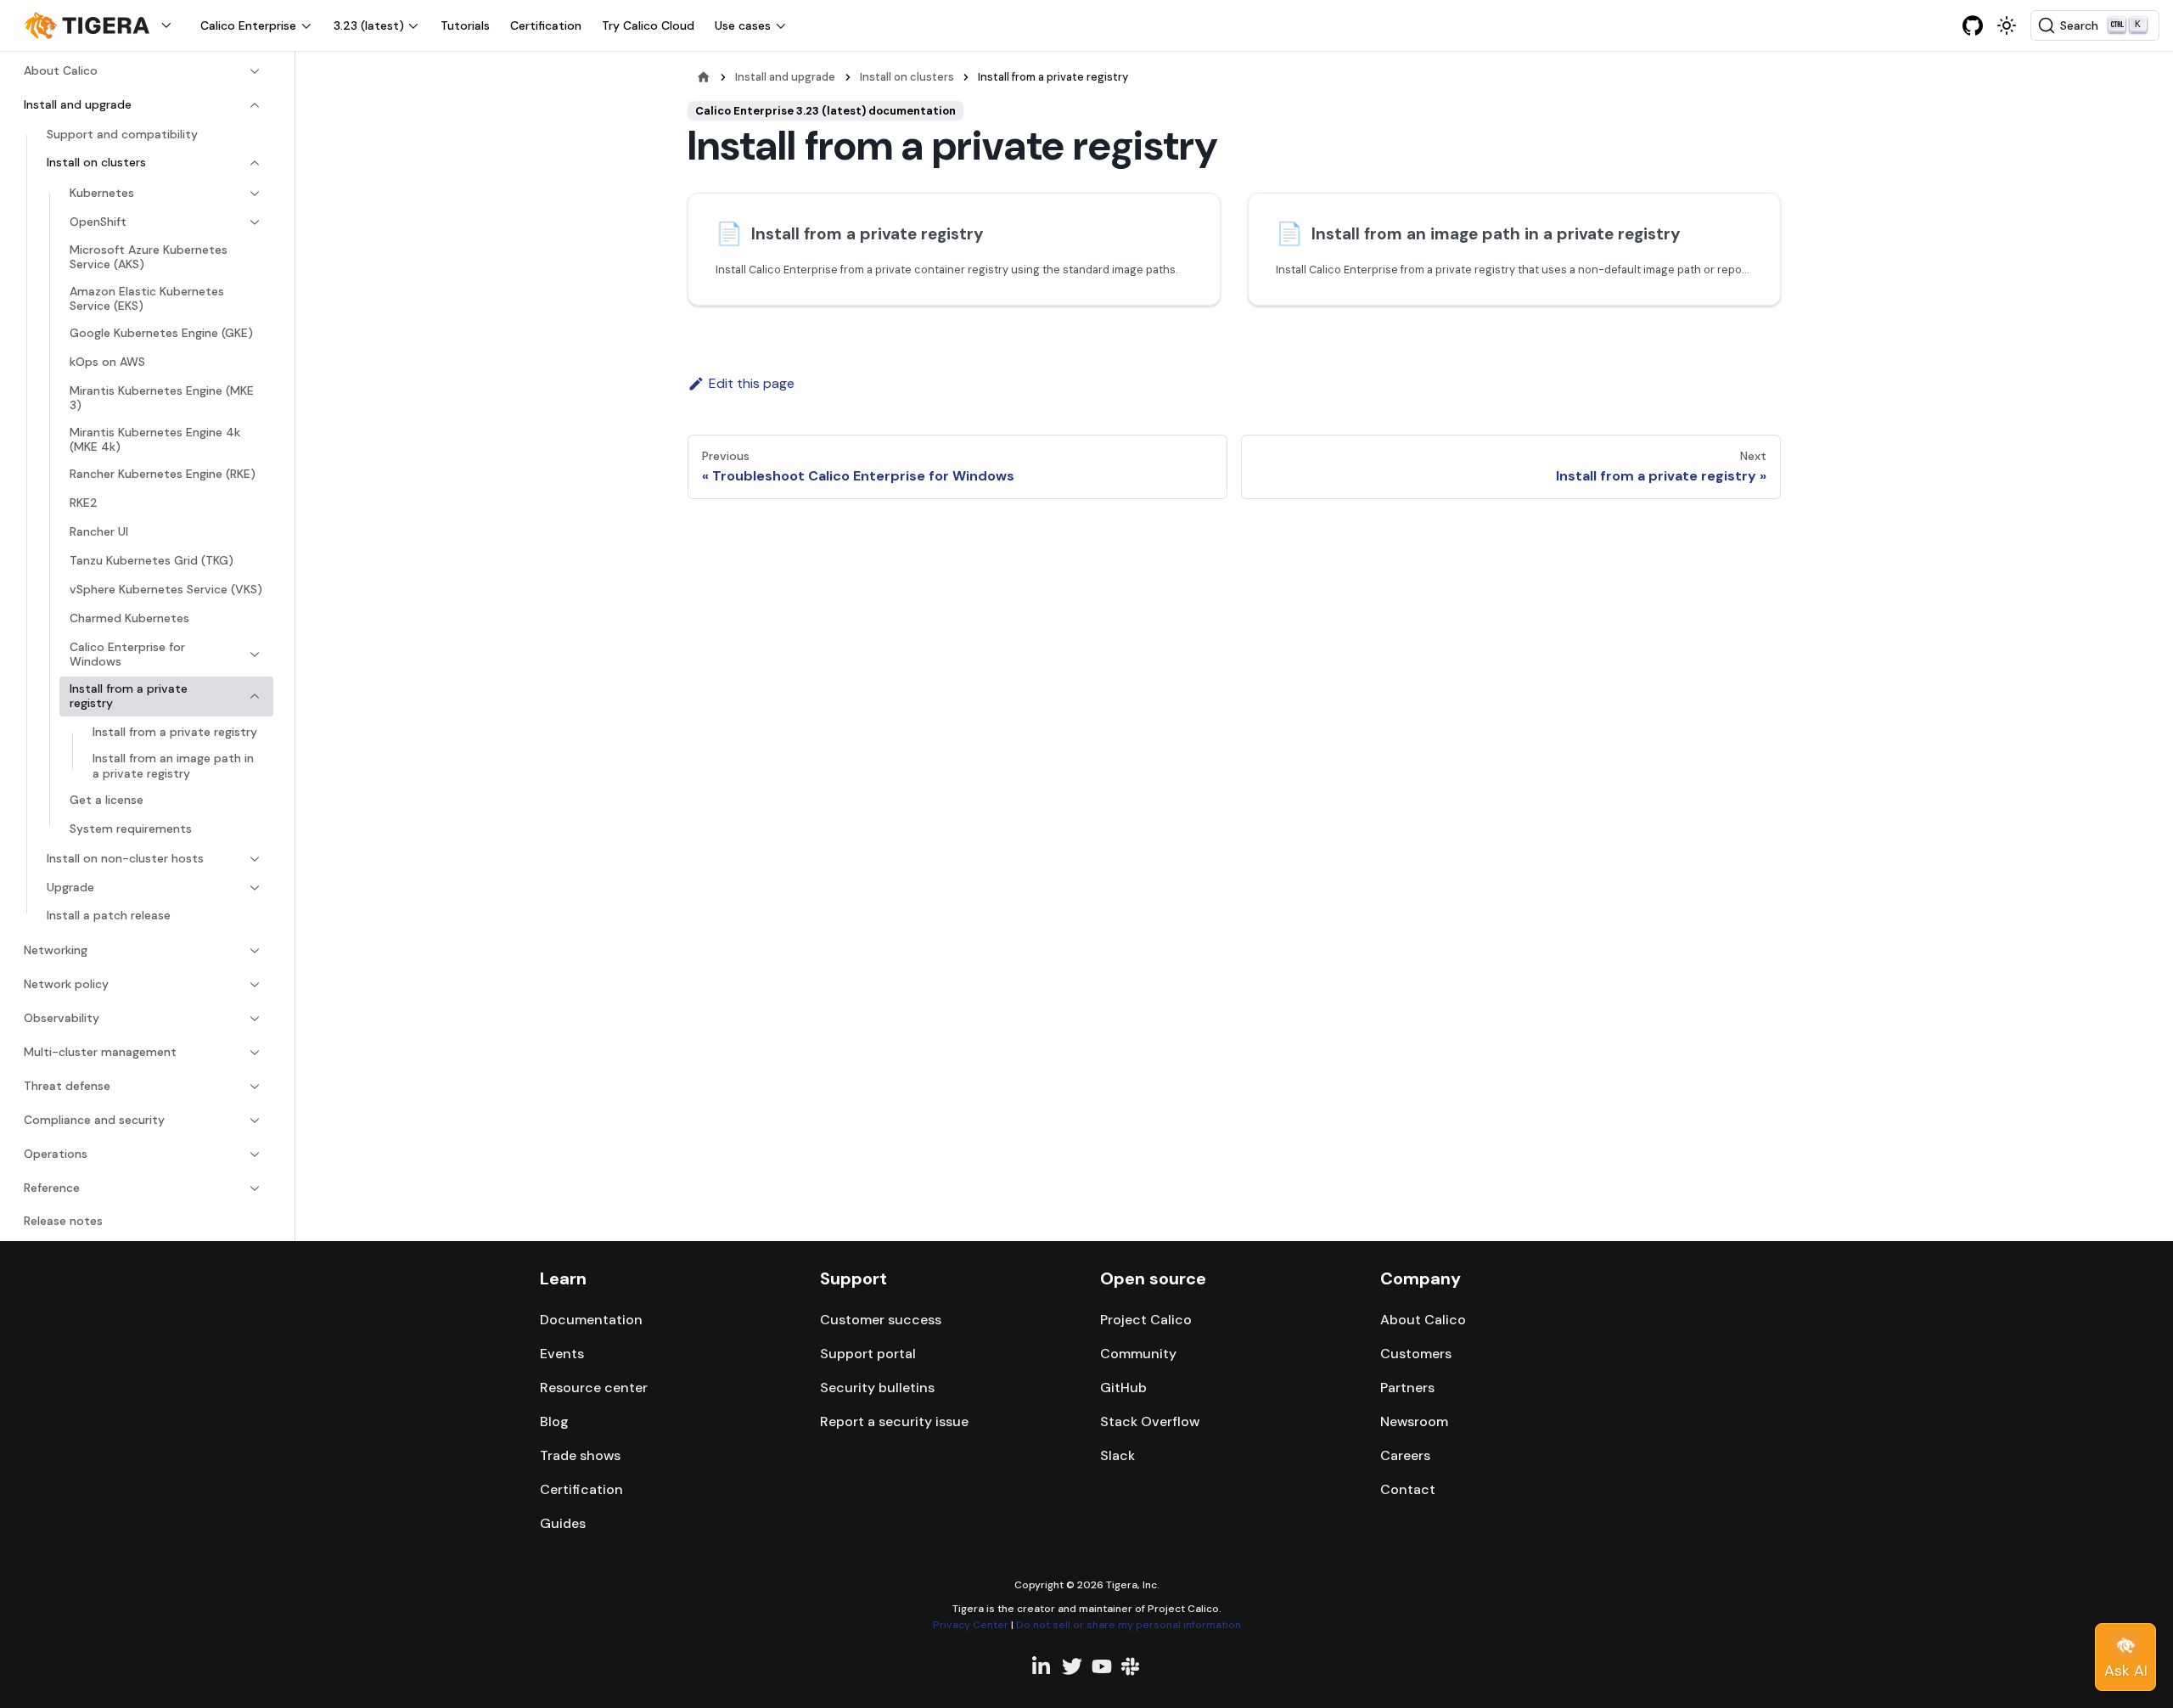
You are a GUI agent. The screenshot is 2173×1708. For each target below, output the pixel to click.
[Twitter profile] (1072, 1666)
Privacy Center (971, 1625)
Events (562, 1354)
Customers (1416, 1354)
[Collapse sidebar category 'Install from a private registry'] (255, 697)
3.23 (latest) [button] (369, 25)
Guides (563, 1523)
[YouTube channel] (1102, 1666)
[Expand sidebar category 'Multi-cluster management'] (255, 1053)
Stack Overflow (1150, 1421)
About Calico (1423, 1320)
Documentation (591, 1320)
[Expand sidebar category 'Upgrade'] (255, 888)
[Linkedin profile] (1042, 1666)
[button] (102, 26)
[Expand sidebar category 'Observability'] (255, 1019)
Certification (546, 25)
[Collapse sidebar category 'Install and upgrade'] (255, 105)
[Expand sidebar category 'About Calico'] (255, 71)
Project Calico (1146, 1320)
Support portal (868, 1354)
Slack (1117, 1455)
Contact (1408, 1489)
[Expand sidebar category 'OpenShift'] (255, 222)
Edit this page (752, 383)
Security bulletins (877, 1388)
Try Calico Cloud (648, 25)
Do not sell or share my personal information (1129, 1625)
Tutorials (465, 25)
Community (1138, 1354)
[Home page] (704, 77)
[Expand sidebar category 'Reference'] (255, 1188)
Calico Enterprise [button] (248, 25)
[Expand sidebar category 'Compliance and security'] (255, 1121)
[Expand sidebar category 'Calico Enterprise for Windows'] (255, 655)
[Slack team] (1131, 1666)
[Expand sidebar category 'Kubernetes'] (255, 194)
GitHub (1123, 1388)
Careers (1405, 1455)
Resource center (594, 1388)
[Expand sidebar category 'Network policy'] (255, 985)
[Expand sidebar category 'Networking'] (255, 951)
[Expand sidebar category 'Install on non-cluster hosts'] (255, 859)
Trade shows (580, 1455)
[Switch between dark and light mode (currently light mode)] (2007, 25)
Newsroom (1414, 1421)
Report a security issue (894, 1421)
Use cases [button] (743, 25)
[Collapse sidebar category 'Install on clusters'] (255, 163)
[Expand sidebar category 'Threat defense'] (255, 1087)
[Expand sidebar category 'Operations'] (255, 1155)
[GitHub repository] (1973, 25)
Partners (1407, 1388)
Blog (554, 1421)
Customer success (881, 1320)
